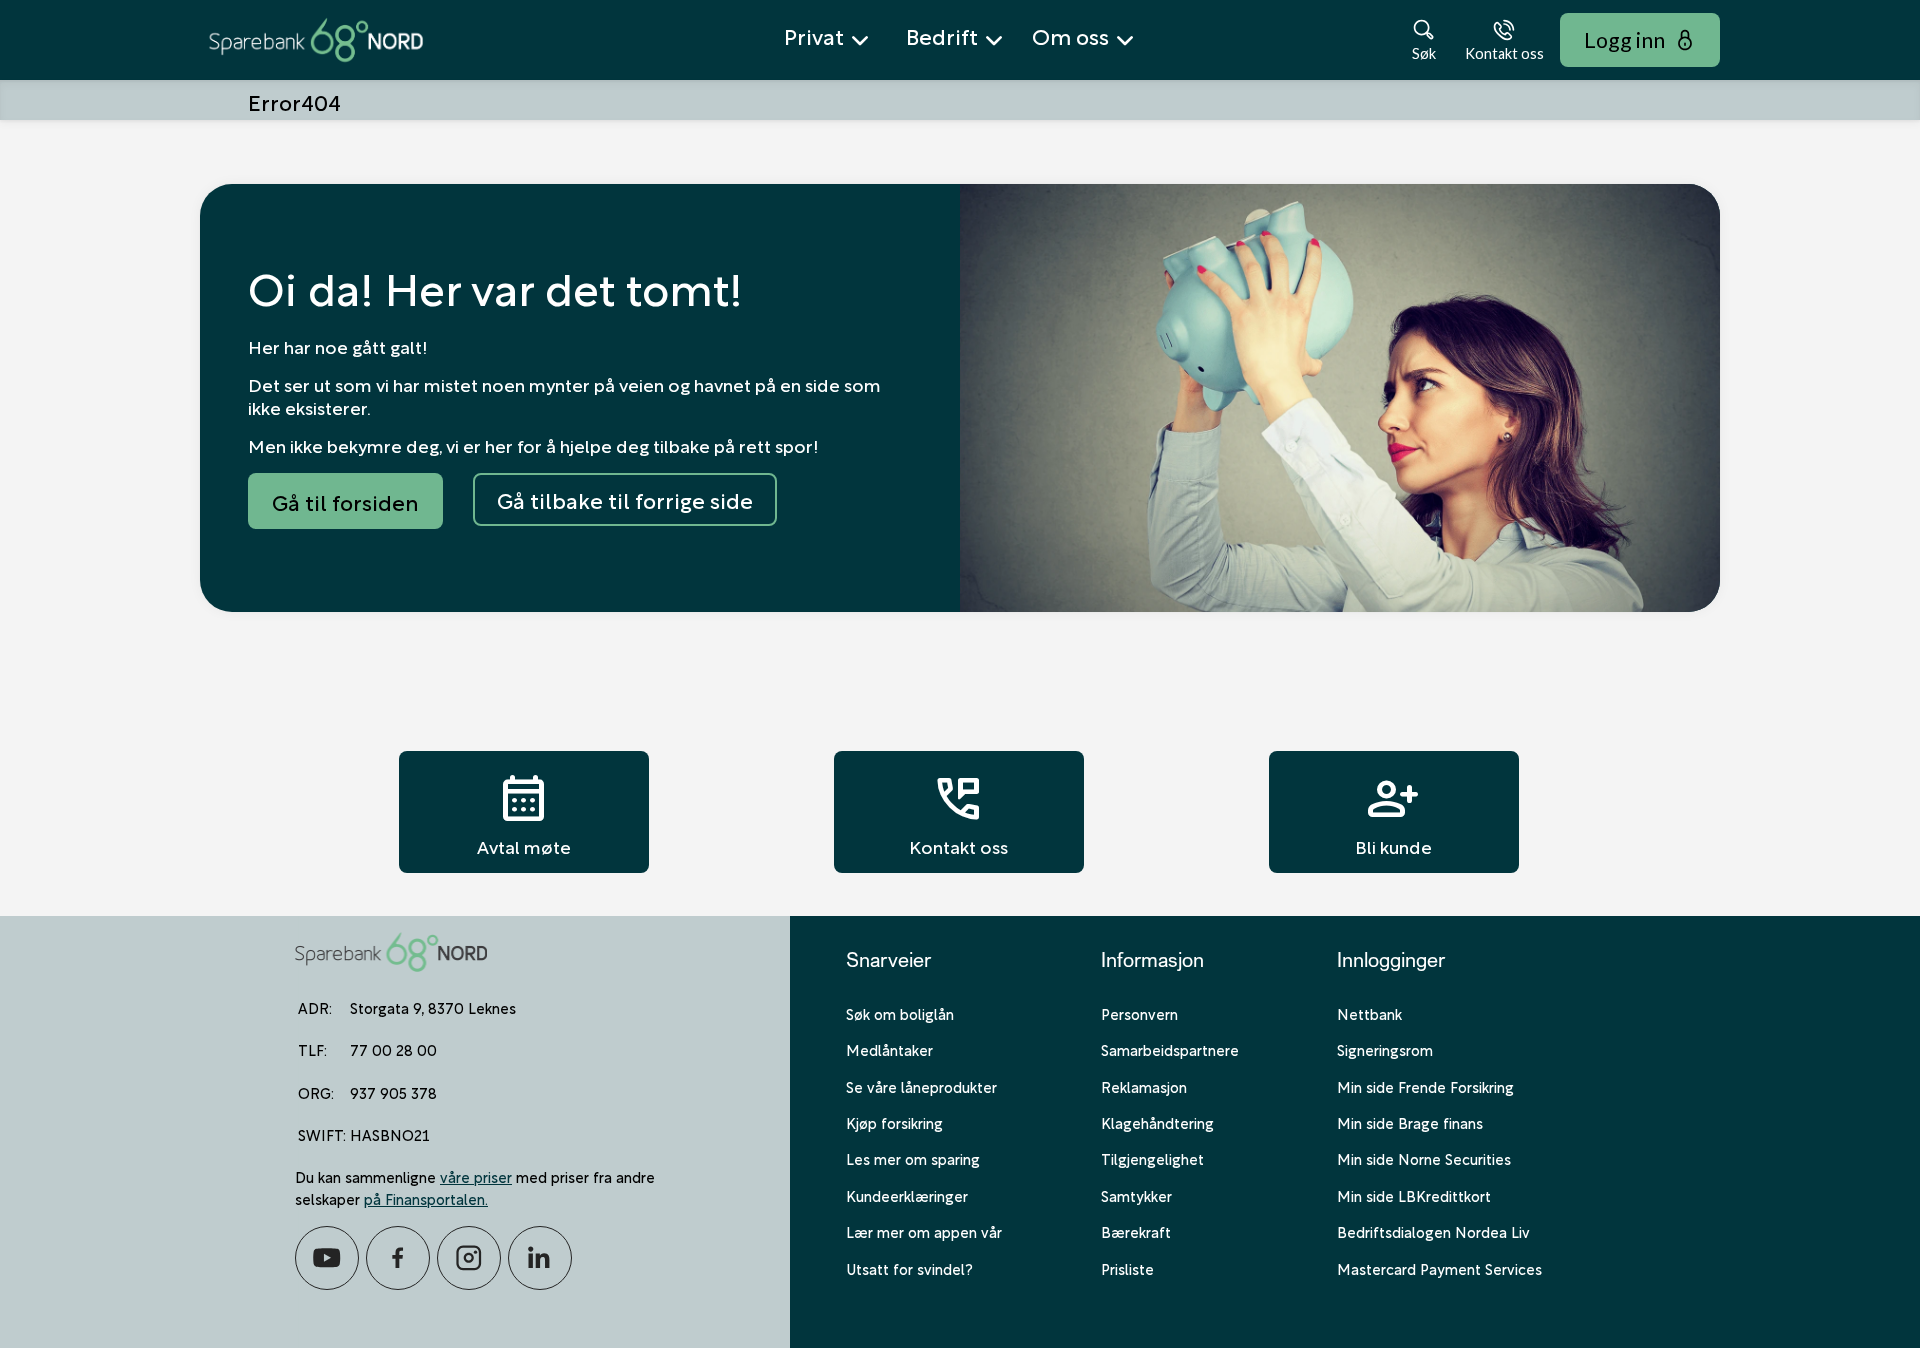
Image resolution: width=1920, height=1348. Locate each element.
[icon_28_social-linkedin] (540, 1258)
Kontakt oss (958, 812)
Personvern (1139, 1013)
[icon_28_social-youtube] (327, 1258)
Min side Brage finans (1410, 1122)
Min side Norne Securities (1424, 1158)
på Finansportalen (424, 1198)
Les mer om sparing (913, 1158)
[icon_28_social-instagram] (469, 1258)
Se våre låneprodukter (921, 1086)
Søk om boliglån (900, 1013)
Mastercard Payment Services (1439, 1268)
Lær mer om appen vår (924, 1231)
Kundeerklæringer (907, 1195)
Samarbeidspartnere (1170, 1049)
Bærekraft (1136, 1231)
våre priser (476, 1176)
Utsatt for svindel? (909, 1268)
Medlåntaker (889, 1049)
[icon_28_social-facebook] (398, 1258)
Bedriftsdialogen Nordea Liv (1433, 1231)
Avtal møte (524, 812)
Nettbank (1369, 1013)
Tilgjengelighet (1152, 1158)
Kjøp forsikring (894, 1122)
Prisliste (1127, 1268)
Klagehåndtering (1157, 1122)
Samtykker (1136, 1195)
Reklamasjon (1144, 1086)
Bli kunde (1393, 812)
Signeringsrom (1385, 1049)
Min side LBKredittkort (1414, 1195)
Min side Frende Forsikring (1425, 1086)
